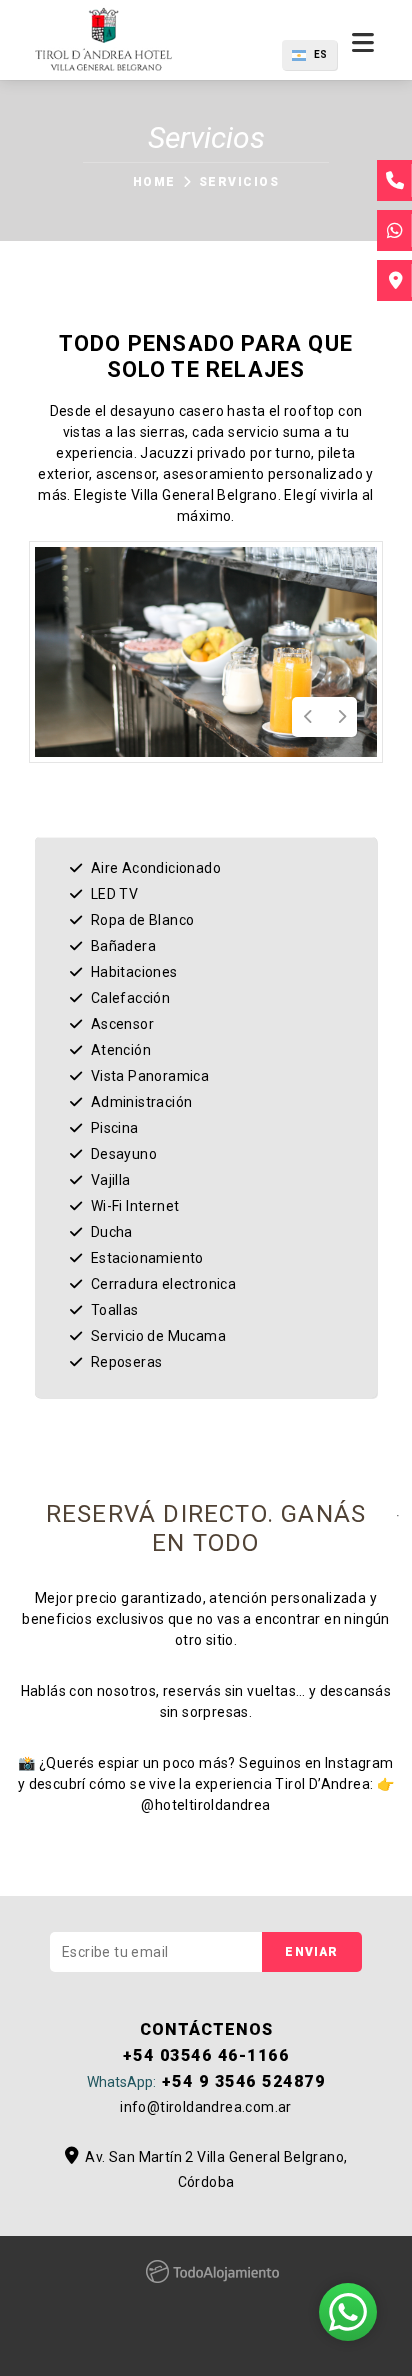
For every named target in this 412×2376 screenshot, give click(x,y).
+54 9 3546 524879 (206, 2081)
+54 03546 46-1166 (206, 2055)
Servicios (239, 182)
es (320, 54)
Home (154, 182)
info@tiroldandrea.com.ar (206, 2107)
